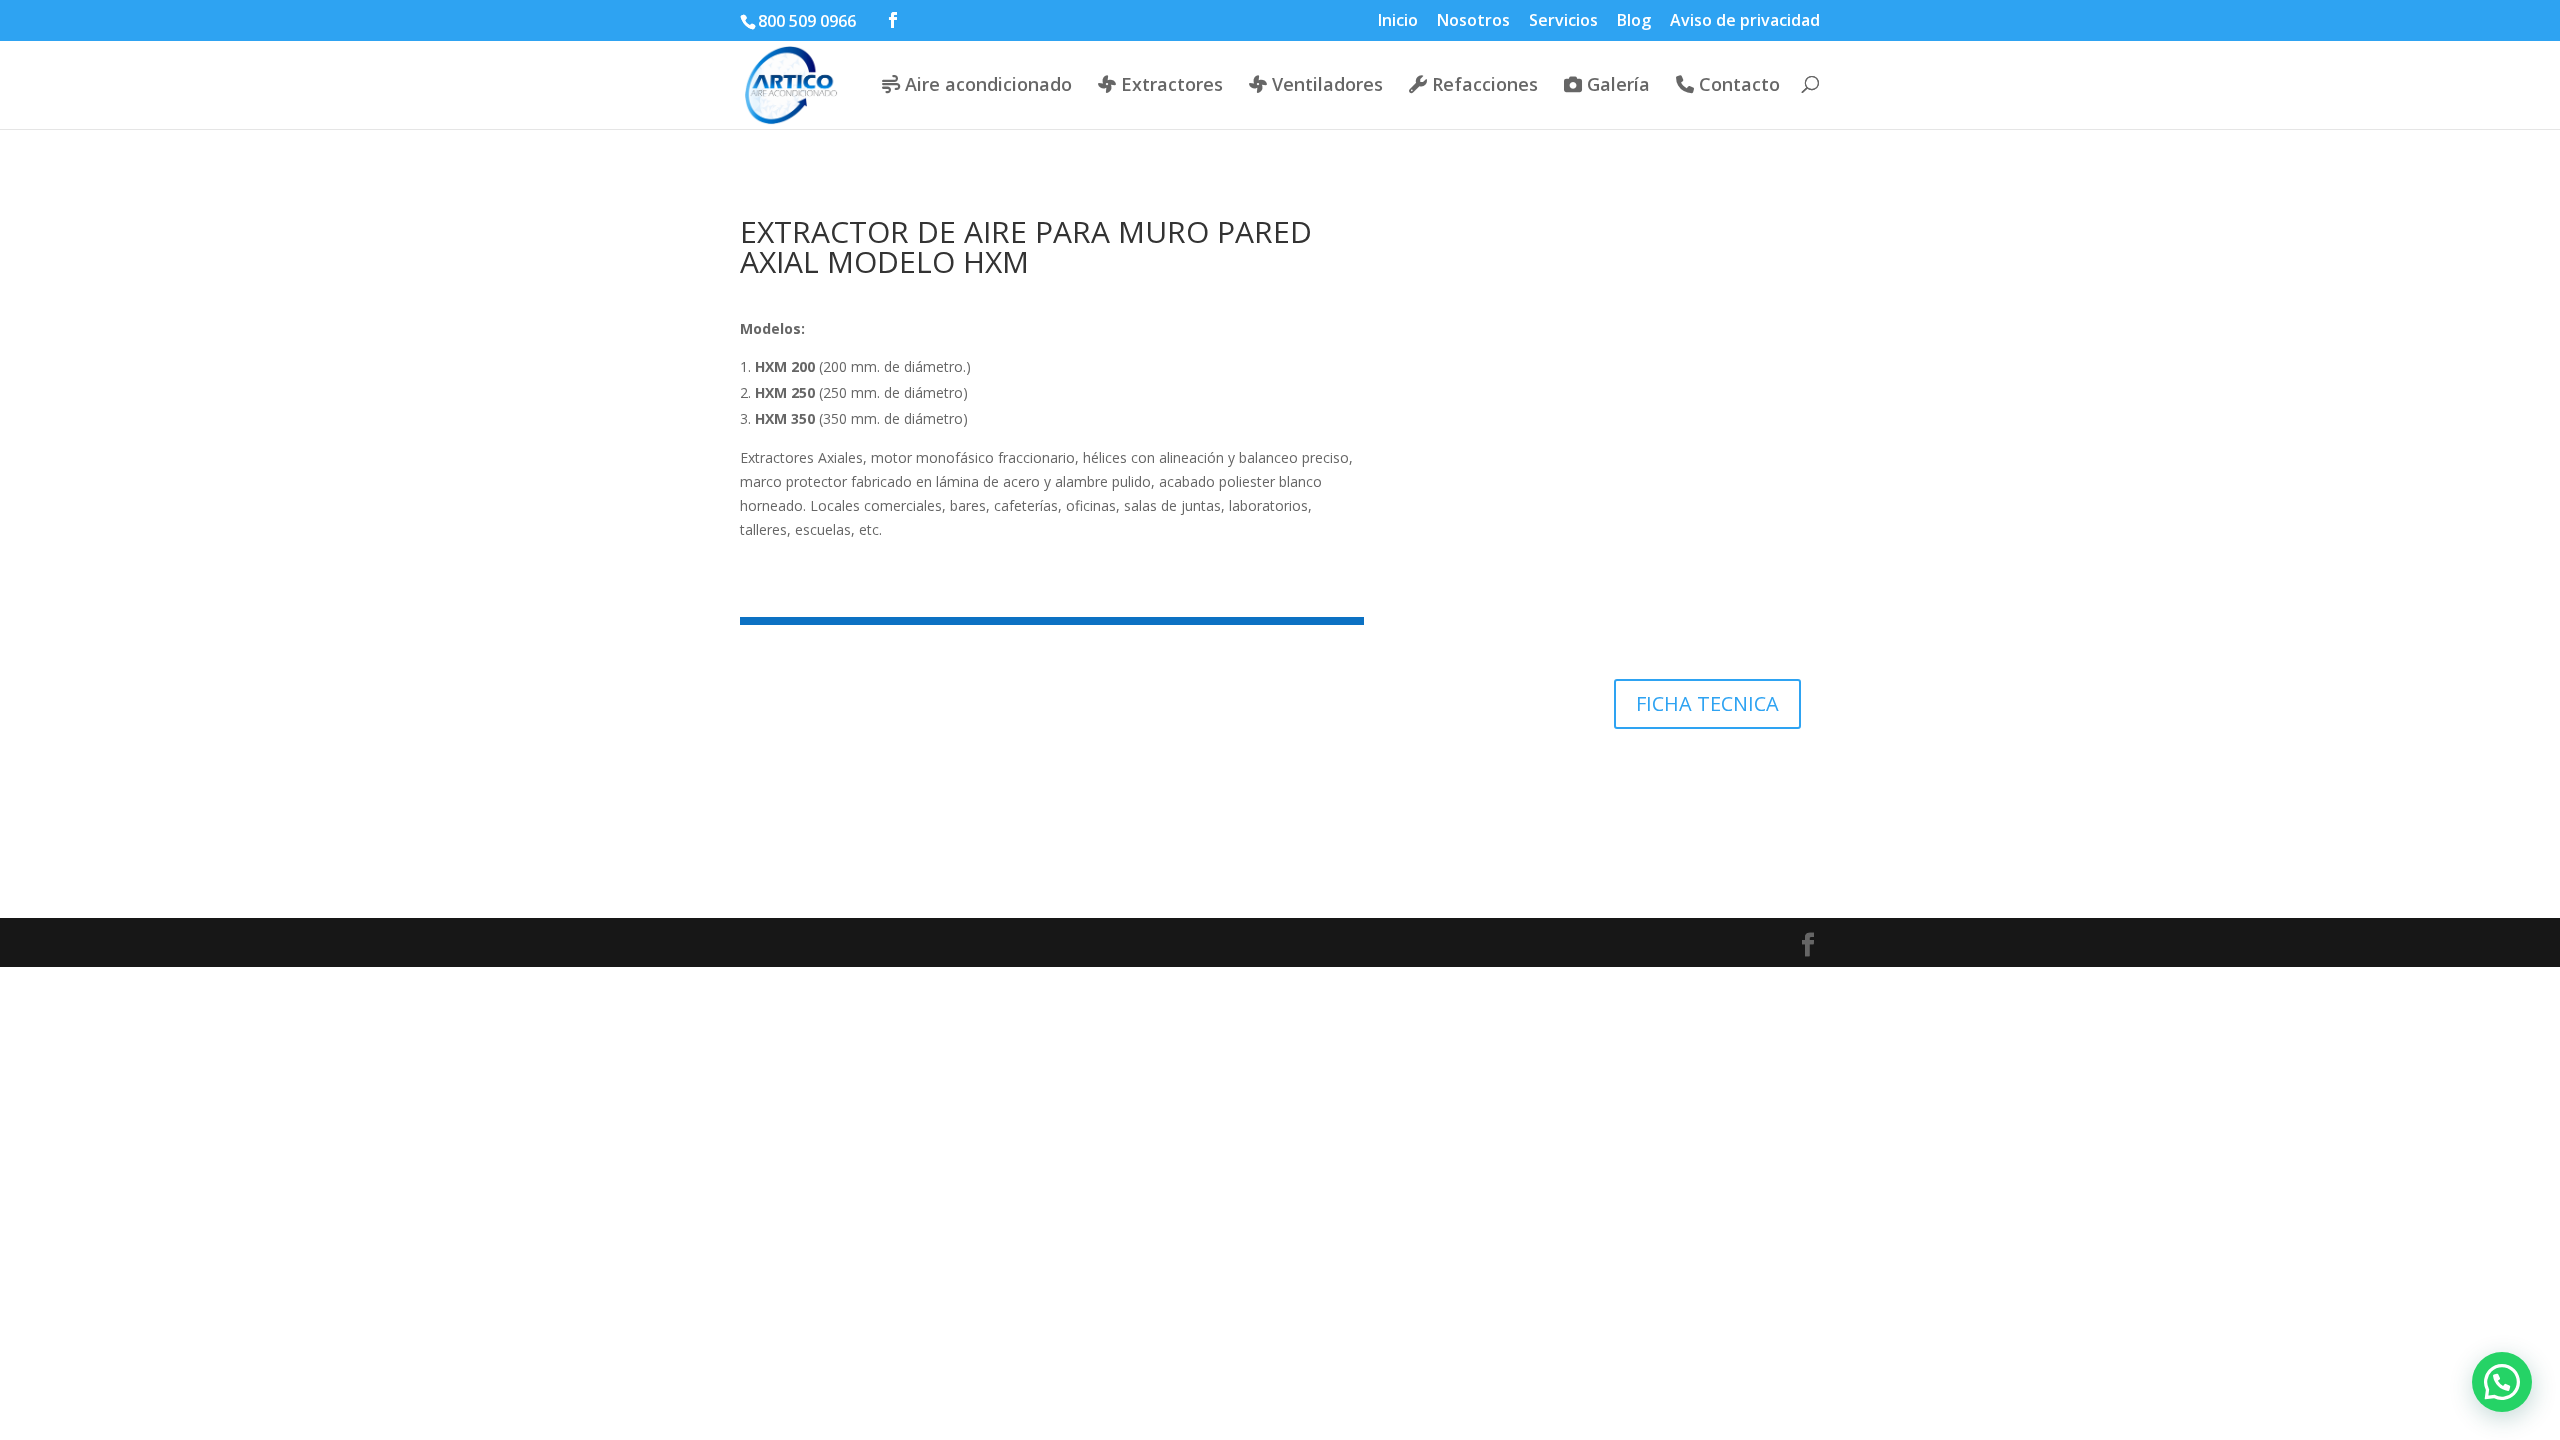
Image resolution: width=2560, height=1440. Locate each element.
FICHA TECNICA (1707, 703)
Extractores (1169, 86)
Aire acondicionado (986, 86)
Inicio (1398, 21)
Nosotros (1473, 21)
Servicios (1563, 21)
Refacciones (1482, 86)
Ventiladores (1325, 86)
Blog (1634, 21)
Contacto (1737, 86)
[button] (2502, 1382)
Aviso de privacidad (1745, 21)
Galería (1616, 86)
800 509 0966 (807, 21)
